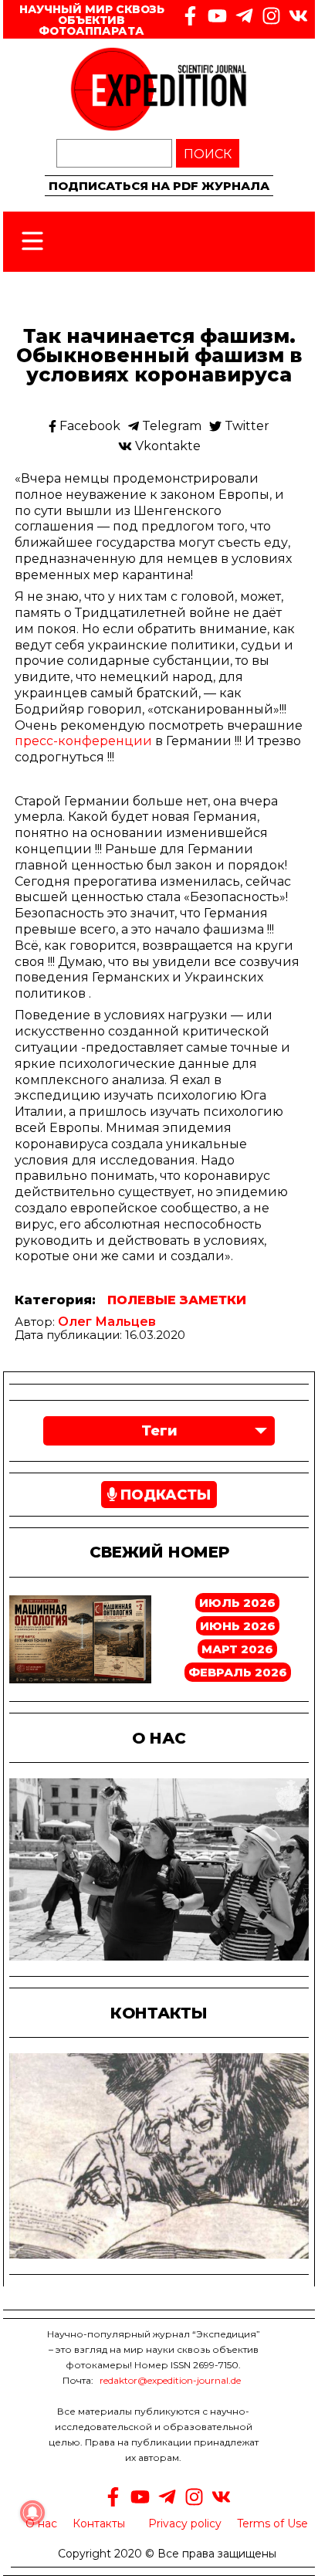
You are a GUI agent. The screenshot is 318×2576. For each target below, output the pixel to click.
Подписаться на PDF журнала (159, 186)
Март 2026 (237, 1649)
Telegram (170, 426)
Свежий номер (159, 1552)
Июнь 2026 (238, 1626)
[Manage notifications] (32, 2513)
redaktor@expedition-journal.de (170, 2380)
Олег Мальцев (107, 1322)
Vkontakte (166, 446)
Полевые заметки (177, 1300)
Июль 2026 (237, 1603)
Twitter (245, 426)
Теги (159, 1431)
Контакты (99, 2523)
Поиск (208, 154)
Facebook (88, 426)
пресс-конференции (83, 741)
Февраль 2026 (238, 1672)
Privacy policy (185, 2523)
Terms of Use (272, 2523)
